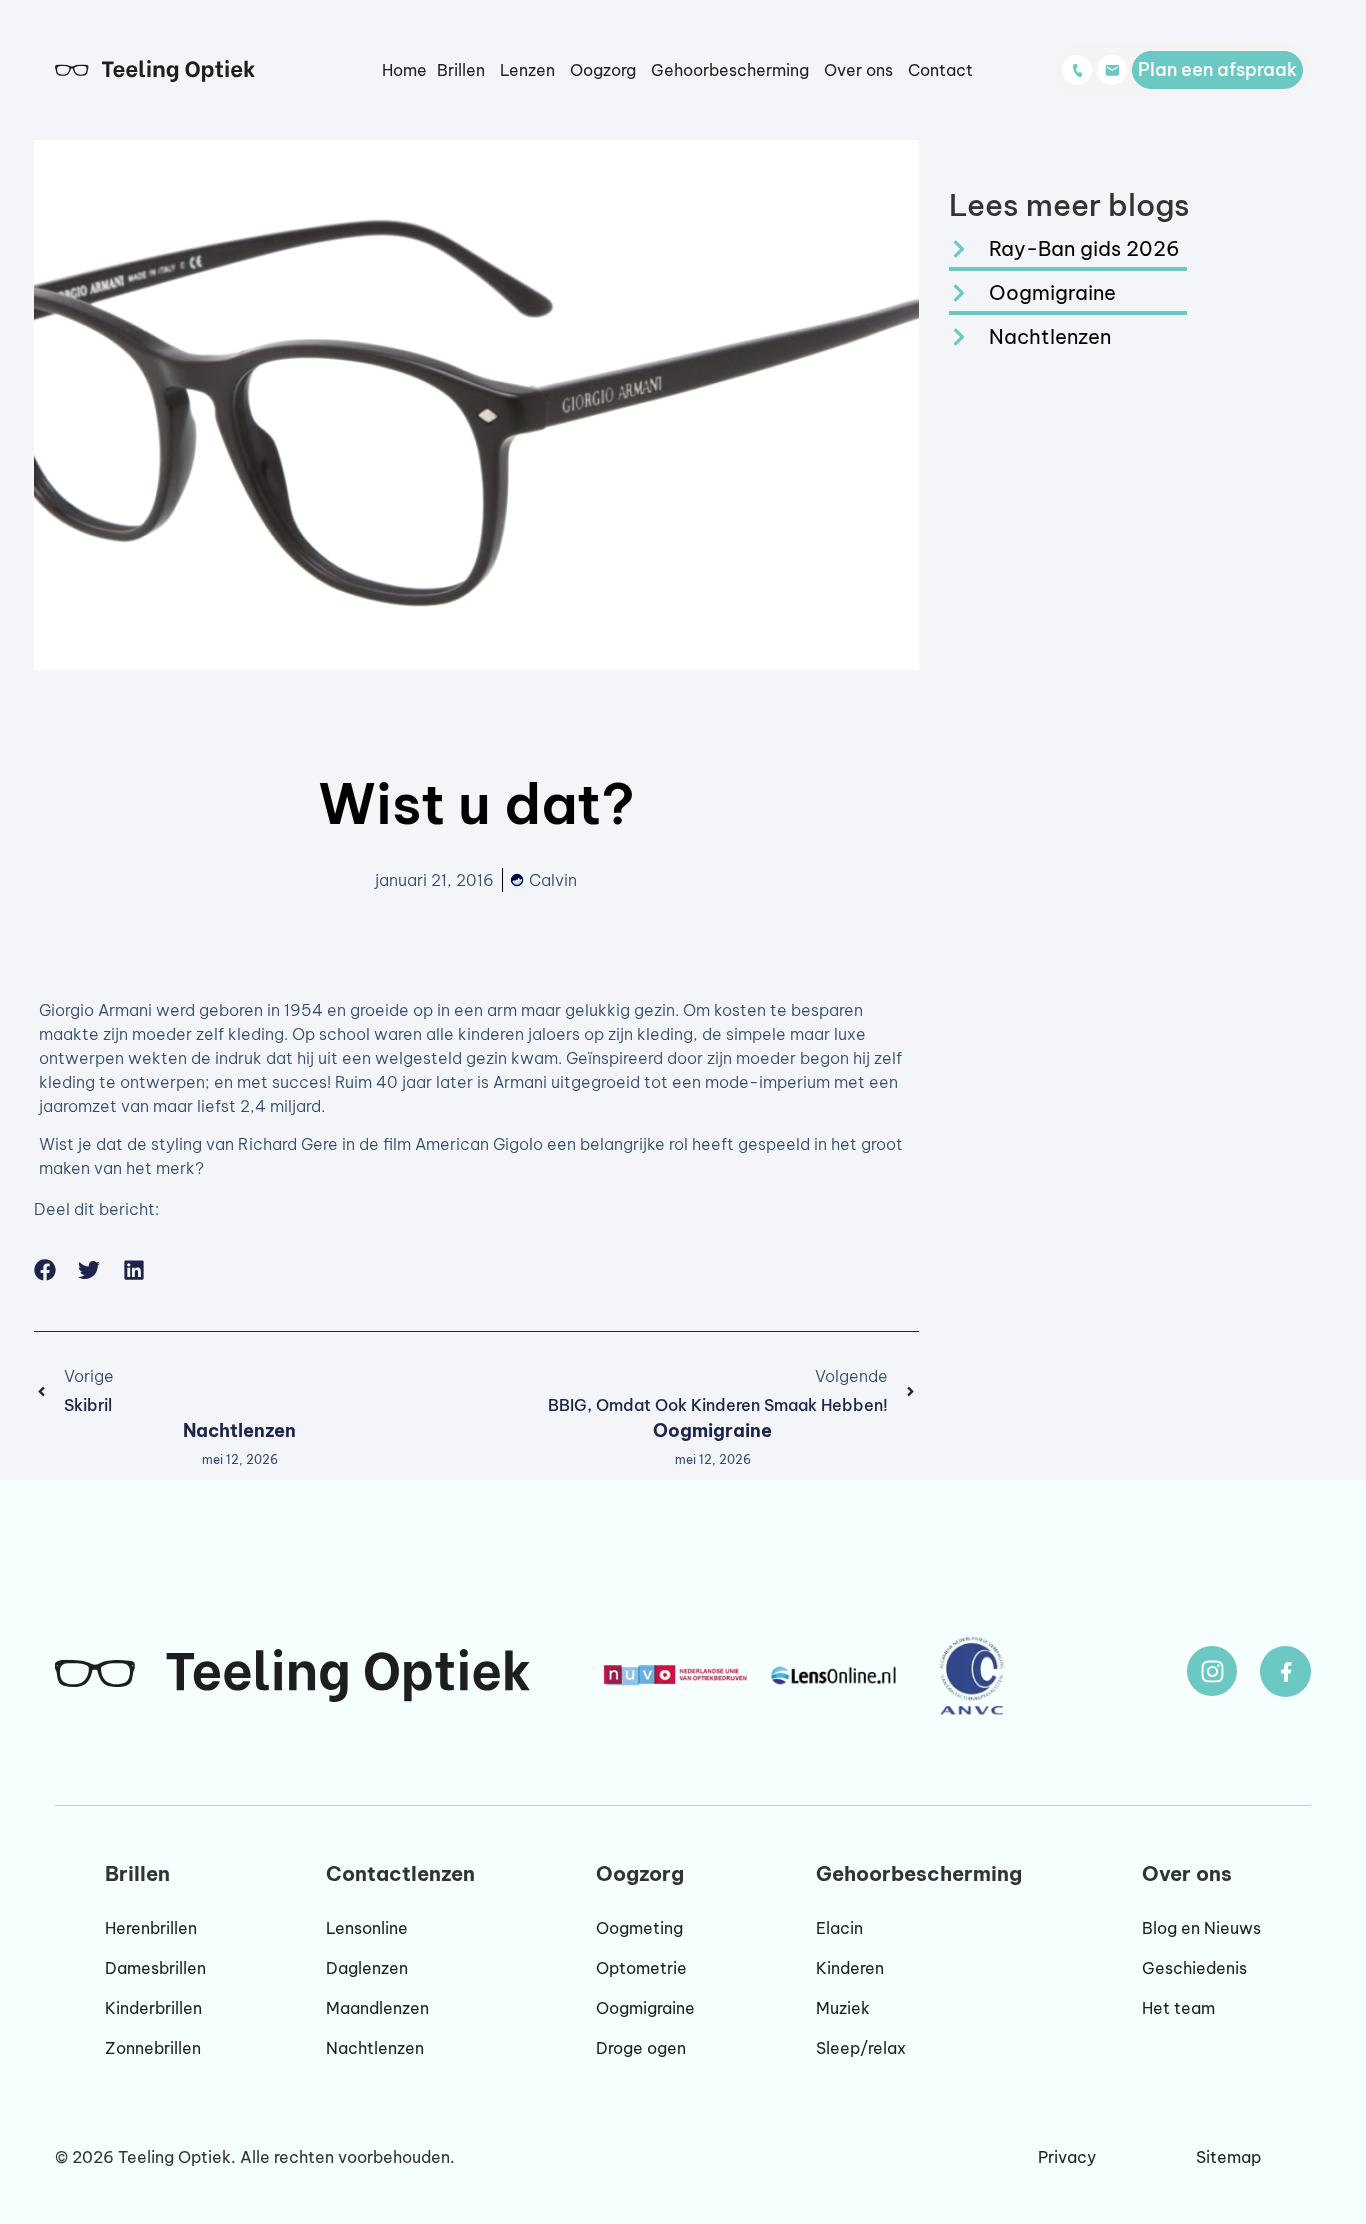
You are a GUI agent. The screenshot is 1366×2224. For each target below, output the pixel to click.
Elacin (839, 1928)
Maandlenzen (377, 2008)
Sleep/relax (861, 2048)
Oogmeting (639, 1928)
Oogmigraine (712, 1430)
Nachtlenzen (239, 1430)
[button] (45, 1270)
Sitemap (1228, 2157)
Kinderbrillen (153, 2008)
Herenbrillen (151, 1928)
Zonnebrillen (153, 2048)
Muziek (843, 2008)
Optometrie (641, 1968)
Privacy (1067, 2157)
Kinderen (850, 1968)
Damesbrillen (155, 1968)
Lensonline (367, 1928)
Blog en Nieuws (1201, 1928)
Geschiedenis (1194, 1968)
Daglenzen (367, 1968)
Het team (1178, 2008)
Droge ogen (641, 2048)
